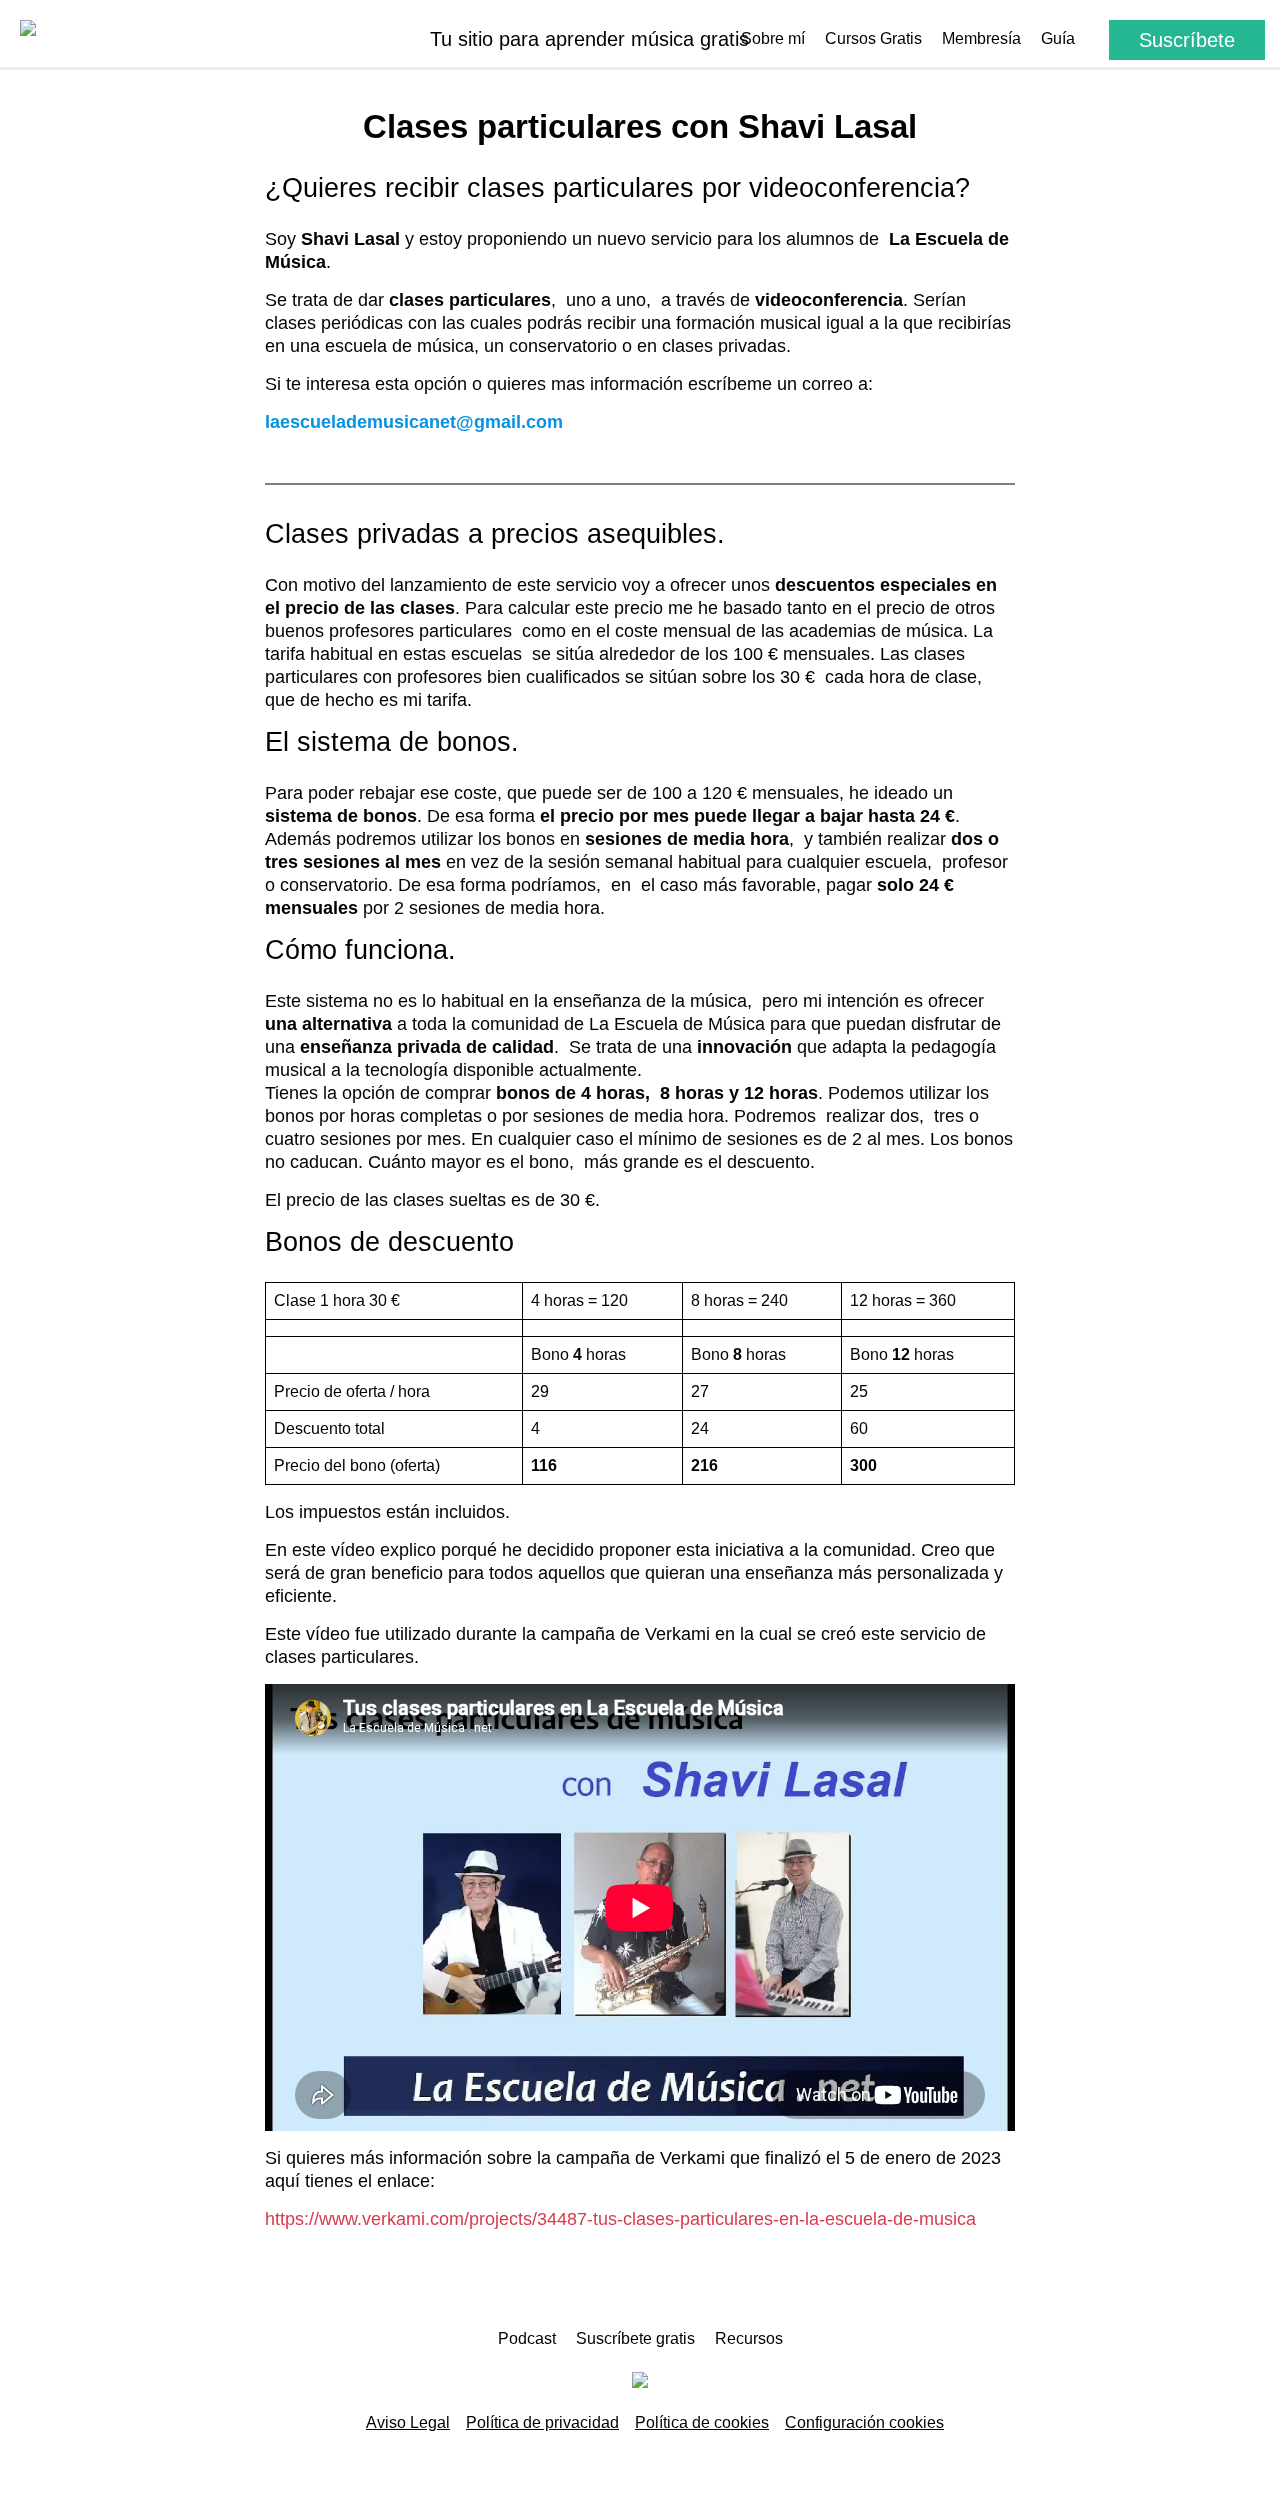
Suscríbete (1187, 40)
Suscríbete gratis (635, 2338)
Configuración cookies (864, 2422)
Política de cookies (702, 2422)
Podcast (527, 2338)
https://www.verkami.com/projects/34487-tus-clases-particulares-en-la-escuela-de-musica (620, 2219)
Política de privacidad (542, 2422)
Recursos (749, 2338)
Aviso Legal (408, 2422)
